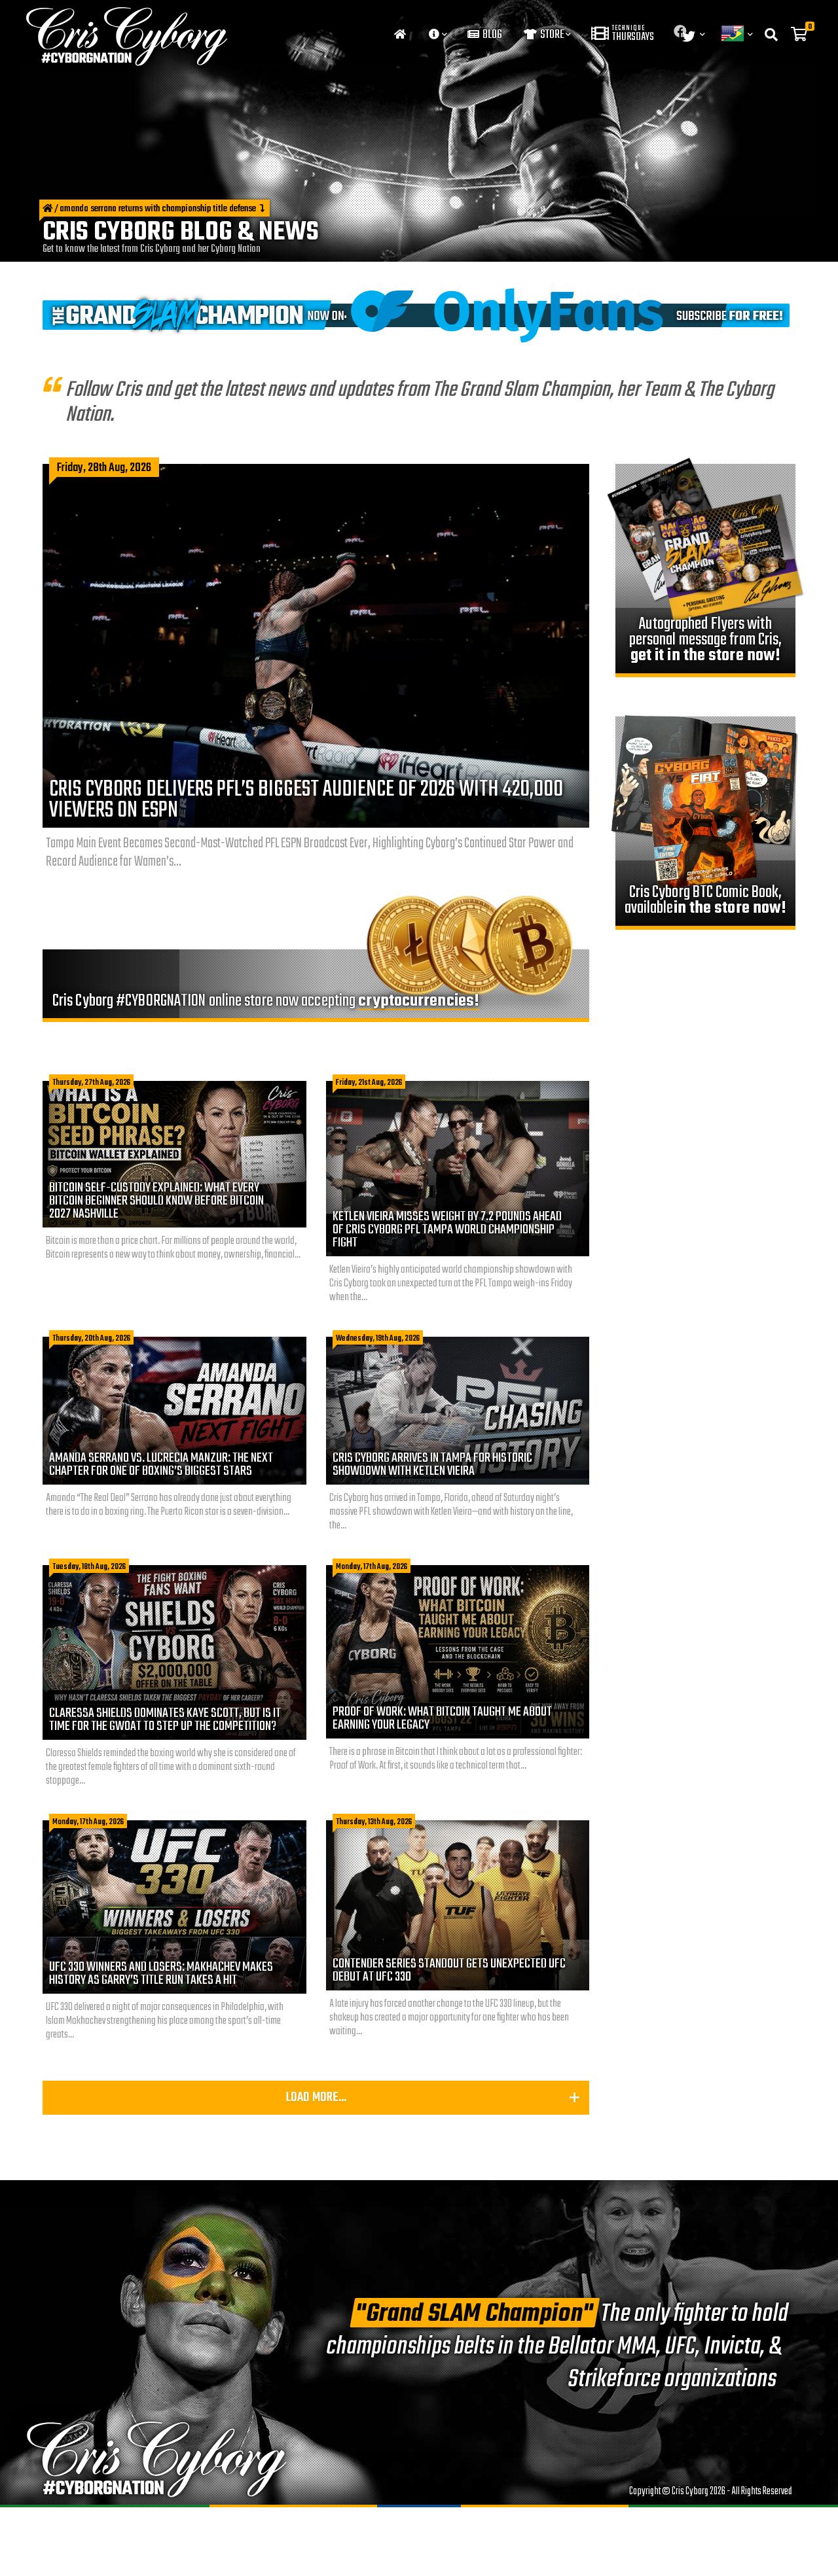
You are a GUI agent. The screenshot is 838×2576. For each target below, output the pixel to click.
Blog (491, 35)
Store (551, 35)
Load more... (316, 2097)
